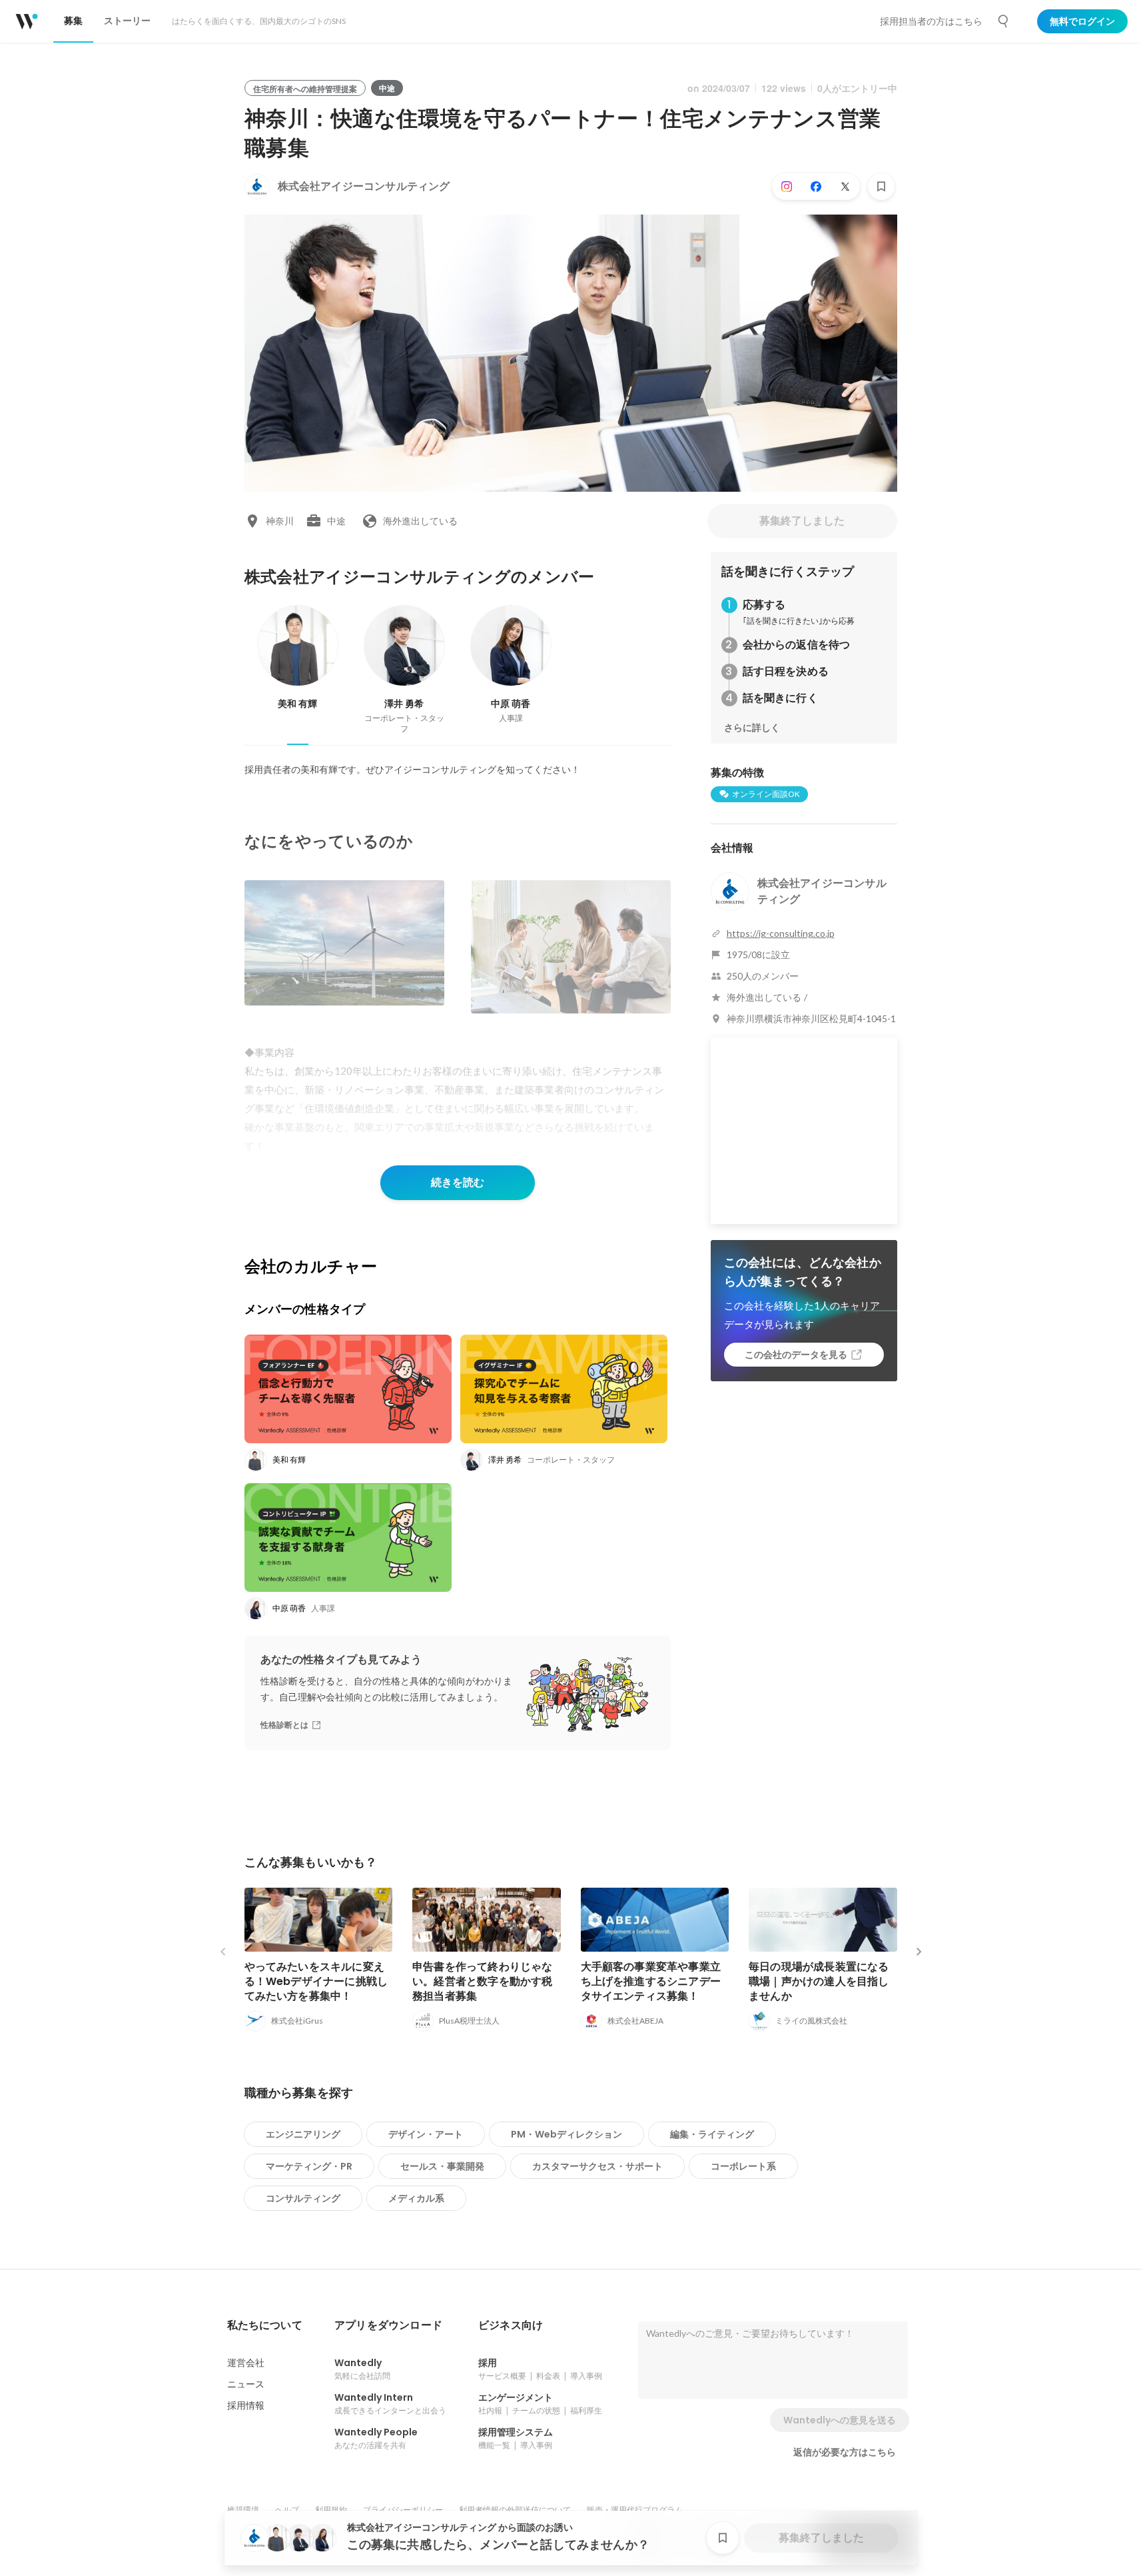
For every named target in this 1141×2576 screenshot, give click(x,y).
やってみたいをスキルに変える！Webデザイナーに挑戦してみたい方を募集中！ (316, 1981)
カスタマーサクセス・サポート (597, 2166)
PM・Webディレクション (567, 2134)
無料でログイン (1082, 21)
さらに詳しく (752, 728)
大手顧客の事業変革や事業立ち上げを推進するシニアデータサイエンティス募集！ (651, 1981)
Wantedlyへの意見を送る (840, 2420)
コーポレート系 (743, 2166)
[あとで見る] (881, 187)
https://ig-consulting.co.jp (781, 933)
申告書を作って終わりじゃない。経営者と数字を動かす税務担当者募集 (483, 1981)
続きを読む (458, 1182)
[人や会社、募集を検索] (1004, 21)
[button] (265, 2325)
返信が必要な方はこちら (845, 2452)
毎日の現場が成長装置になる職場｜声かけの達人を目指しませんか (819, 1981)
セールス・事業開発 (442, 2166)
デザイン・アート (426, 2134)
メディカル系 (416, 2198)
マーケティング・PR (309, 2166)
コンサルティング (303, 2198)
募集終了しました (802, 521)
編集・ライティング (712, 2134)
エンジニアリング (303, 2134)
